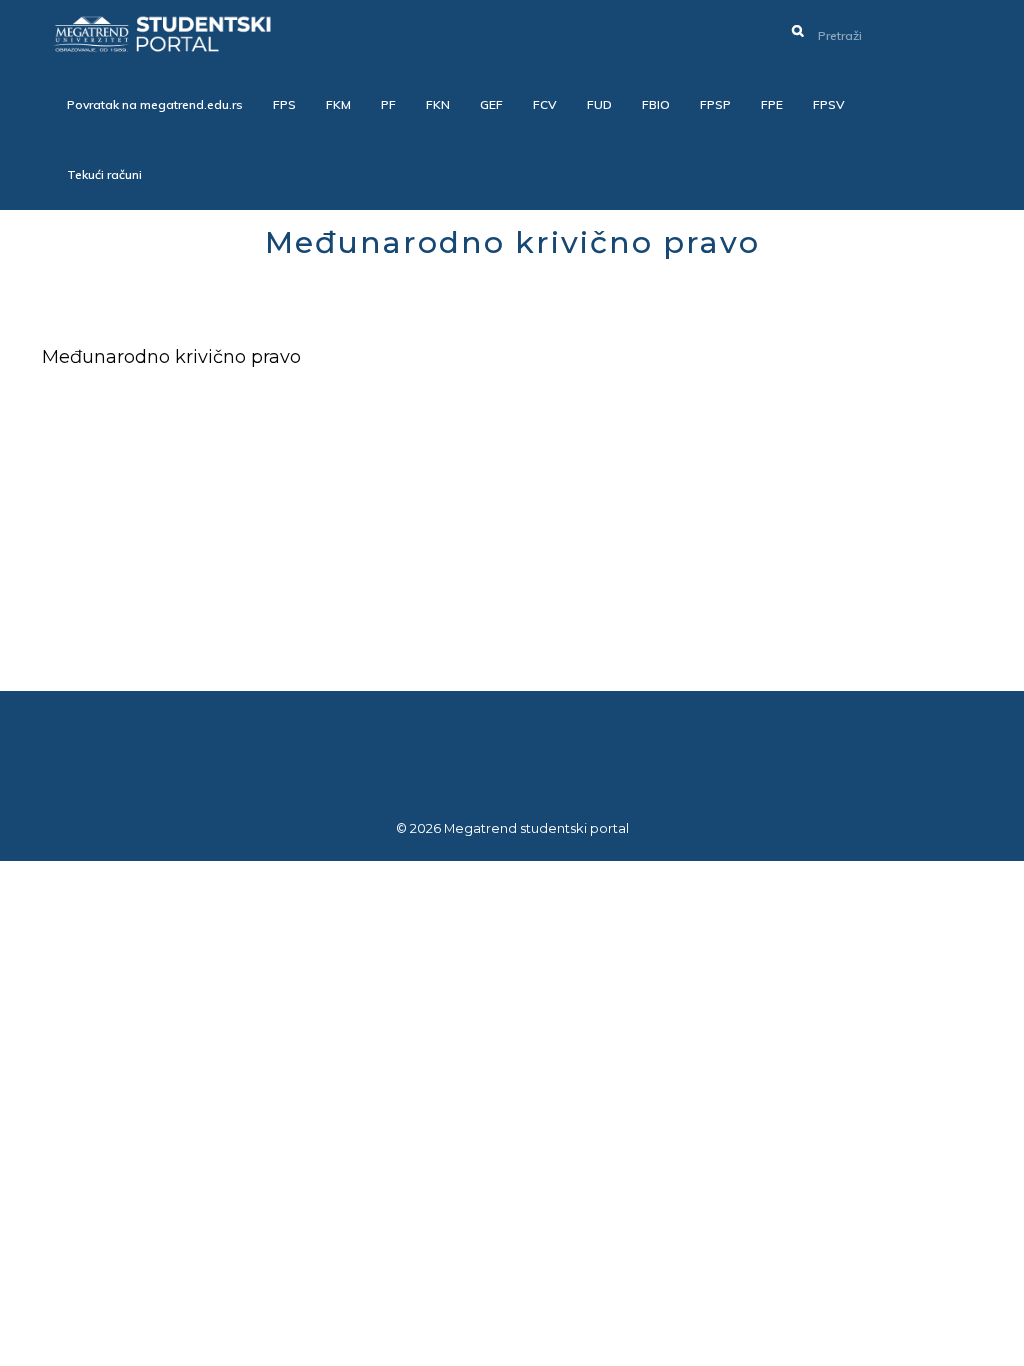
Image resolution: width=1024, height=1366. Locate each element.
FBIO (656, 104)
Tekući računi (104, 174)
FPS (284, 104)
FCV (545, 104)
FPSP (715, 104)
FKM (338, 104)
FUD (599, 104)
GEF (491, 104)
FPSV (829, 104)
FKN (438, 104)
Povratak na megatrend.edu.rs (155, 104)
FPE (772, 104)
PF (388, 104)
